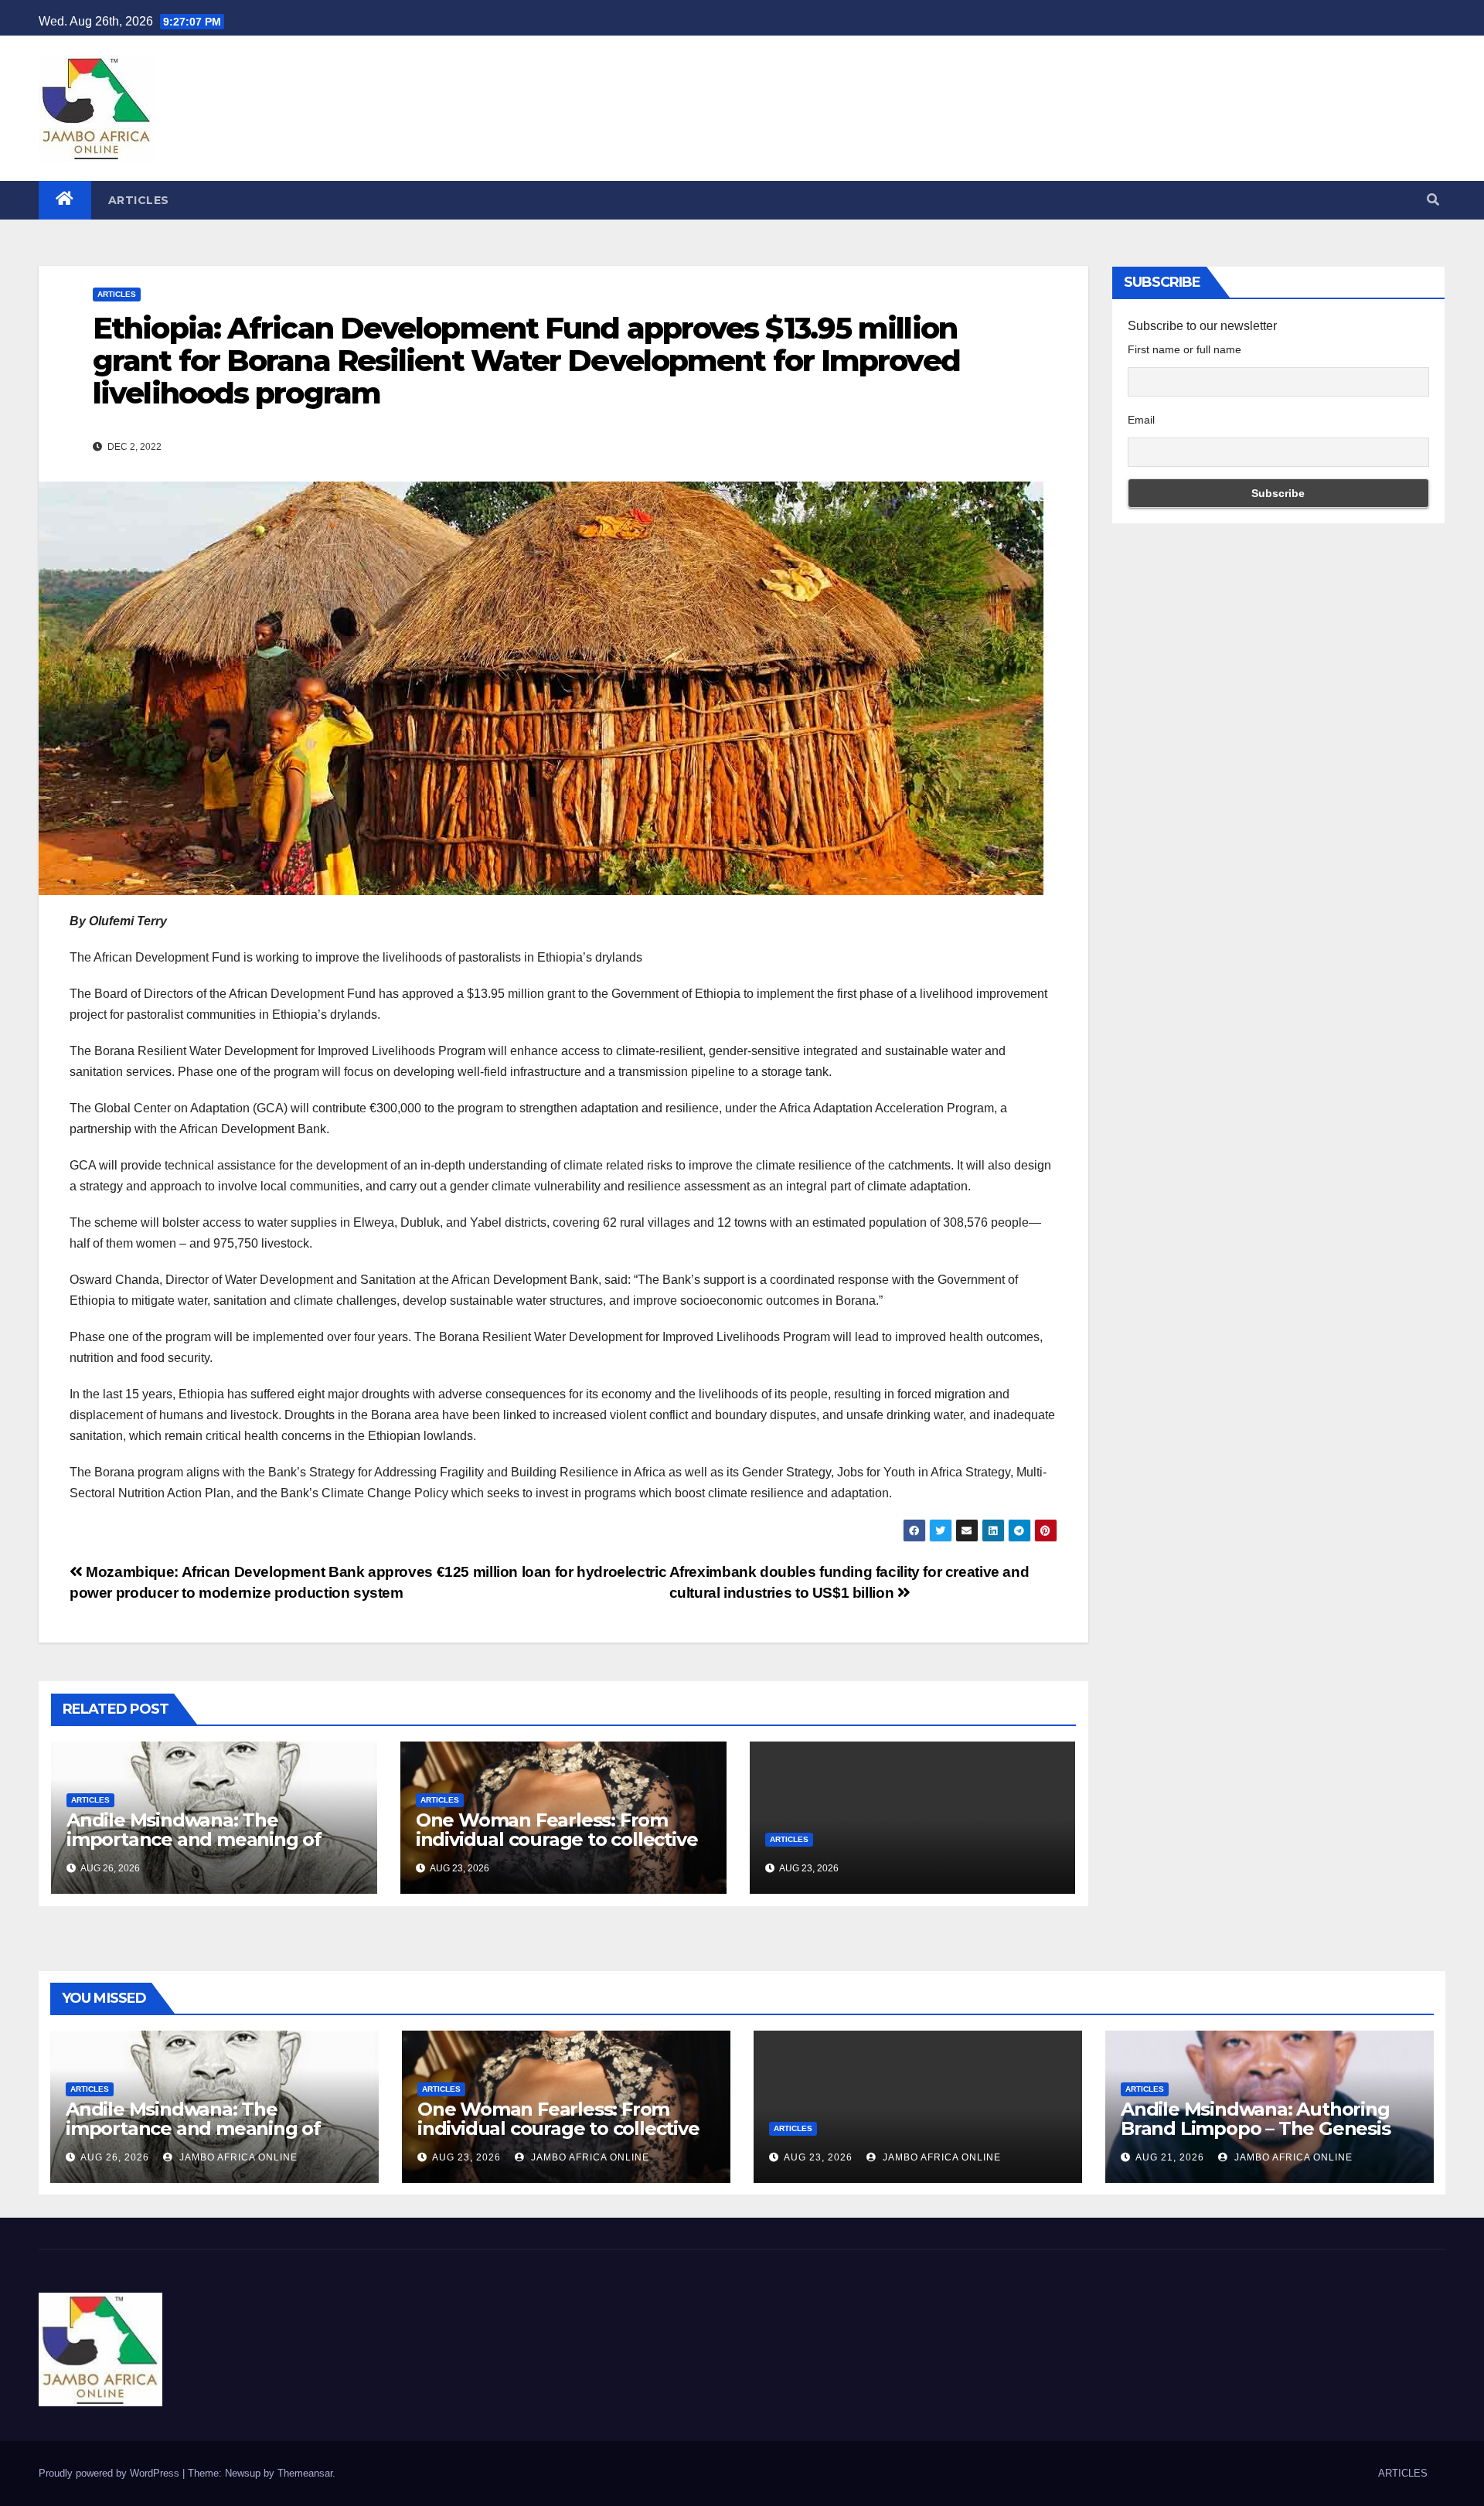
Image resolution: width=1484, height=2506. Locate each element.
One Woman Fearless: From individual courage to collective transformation (557, 1839)
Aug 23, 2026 (466, 2157)
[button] (1433, 200)
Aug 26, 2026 (115, 2157)
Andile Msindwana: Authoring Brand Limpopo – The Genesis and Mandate (1256, 2128)
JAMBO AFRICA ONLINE (237, 2157)
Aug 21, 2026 (1170, 2157)
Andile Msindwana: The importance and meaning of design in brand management (202, 1839)
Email (1141, 420)
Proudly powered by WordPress (111, 2473)
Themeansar (305, 2473)
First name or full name (1184, 349)
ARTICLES (139, 200)
